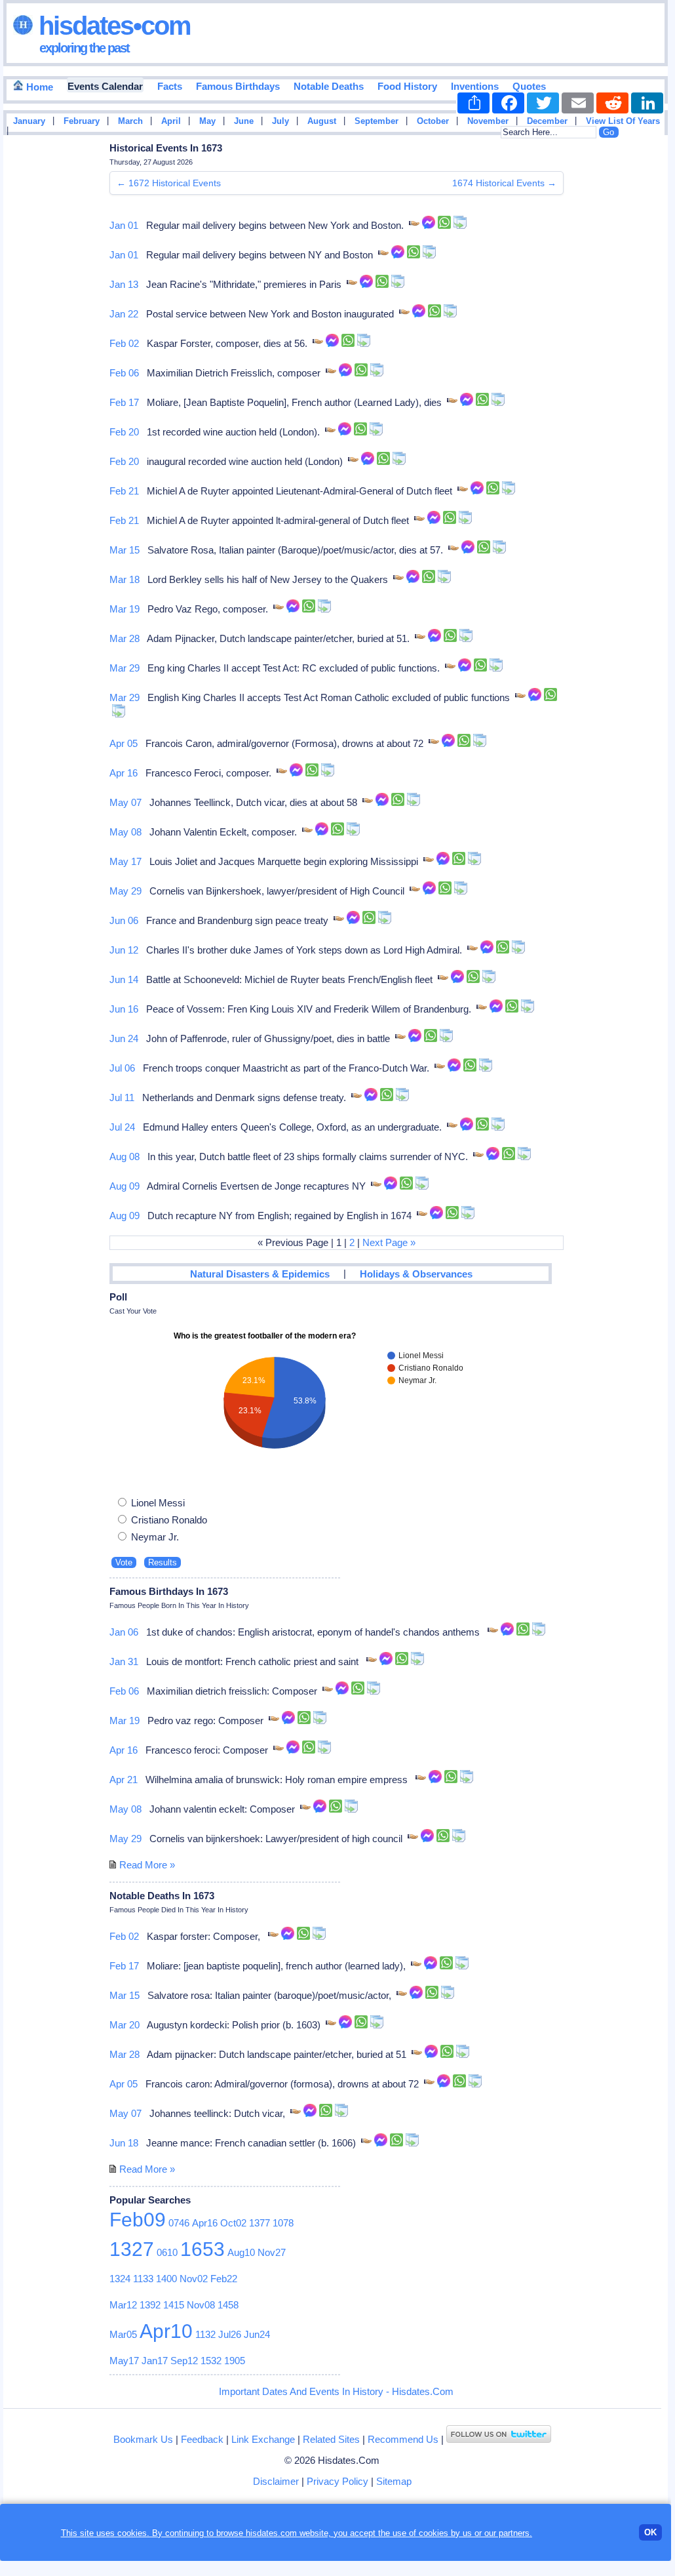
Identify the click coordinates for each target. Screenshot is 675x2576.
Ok (650, 2532)
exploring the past (84, 48)
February (82, 121)
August (322, 121)
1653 (202, 2249)
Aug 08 (125, 1157)
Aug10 (241, 2252)
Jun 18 (124, 2143)
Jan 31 (124, 1661)
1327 (132, 2249)
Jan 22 (124, 314)
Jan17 (155, 2361)
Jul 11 (122, 1097)
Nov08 (201, 2305)
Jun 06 (124, 920)
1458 (228, 2305)
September (376, 121)
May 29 (125, 891)
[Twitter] (543, 103)
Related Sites (331, 2439)
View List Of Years (623, 121)
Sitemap (394, 2481)
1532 (211, 2361)
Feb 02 (124, 343)
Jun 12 (124, 950)
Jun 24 (124, 1038)
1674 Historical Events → (504, 183)
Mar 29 (125, 668)
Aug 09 (125, 1186)
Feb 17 (124, 402)
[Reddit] (612, 103)
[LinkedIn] (647, 103)
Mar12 (123, 2305)
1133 (143, 2279)
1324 (120, 2279)
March (130, 121)
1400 (166, 2279)
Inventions (475, 86)
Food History (407, 86)
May (207, 121)
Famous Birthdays (238, 86)
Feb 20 (124, 432)
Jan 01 (124, 225)
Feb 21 (124, 491)
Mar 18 (125, 579)
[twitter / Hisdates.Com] (499, 2439)
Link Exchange (263, 2439)
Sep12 (184, 2361)
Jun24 (257, 2334)
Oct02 (233, 2223)
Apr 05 (124, 743)
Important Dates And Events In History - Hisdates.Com (336, 2391)
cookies (434, 2533)
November (488, 121)
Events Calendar (105, 86)
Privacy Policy (337, 2481)
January (29, 121)
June (244, 121)
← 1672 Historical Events (169, 183)
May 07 (125, 802)
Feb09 (138, 2220)
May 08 (125, 832)
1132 (205, 2334)
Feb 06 (124, 373)
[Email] (578, 103)
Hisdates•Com (112, 26)
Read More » (147, 1865)
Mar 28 (125, 638)
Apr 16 (124, 773)
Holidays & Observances (416, 1274)
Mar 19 (125, 609)
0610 (167, 2252)
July (280, 121)
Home (38, 87)
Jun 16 (124, 1009)
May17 (124, 2361)
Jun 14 (124, 979)
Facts (170, 86)
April (171, 121)
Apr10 (166, 2331)
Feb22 (224, 2279)
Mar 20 (125, 2025)
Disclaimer (276, 2481)
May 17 (125, 861)
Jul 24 (122, 1127)
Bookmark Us (143, 2439)
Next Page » (389, 1242)
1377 (260, 2223)
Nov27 (272, 2252)
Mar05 (123, 2334)
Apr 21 (124, 1780)
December (547, 121)
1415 (174, 2305)
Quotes (529, 86)
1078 (283, 2223)
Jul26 (230, 2334)
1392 (150, 2305)
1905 (235, 2361)
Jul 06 (122, 1068)
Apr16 (205, 2223)
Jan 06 (124, 1632)
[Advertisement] (628, 350)
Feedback (202, 2439)
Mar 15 (125, 550)
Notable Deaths (329, 86)
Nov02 (194, 2279)
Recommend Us (403, 2439)
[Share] (473, 103)
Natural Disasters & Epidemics (260, 1274)
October (433, 121)
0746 (179, 2223)
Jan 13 (124, 284)
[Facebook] (508, 103)
